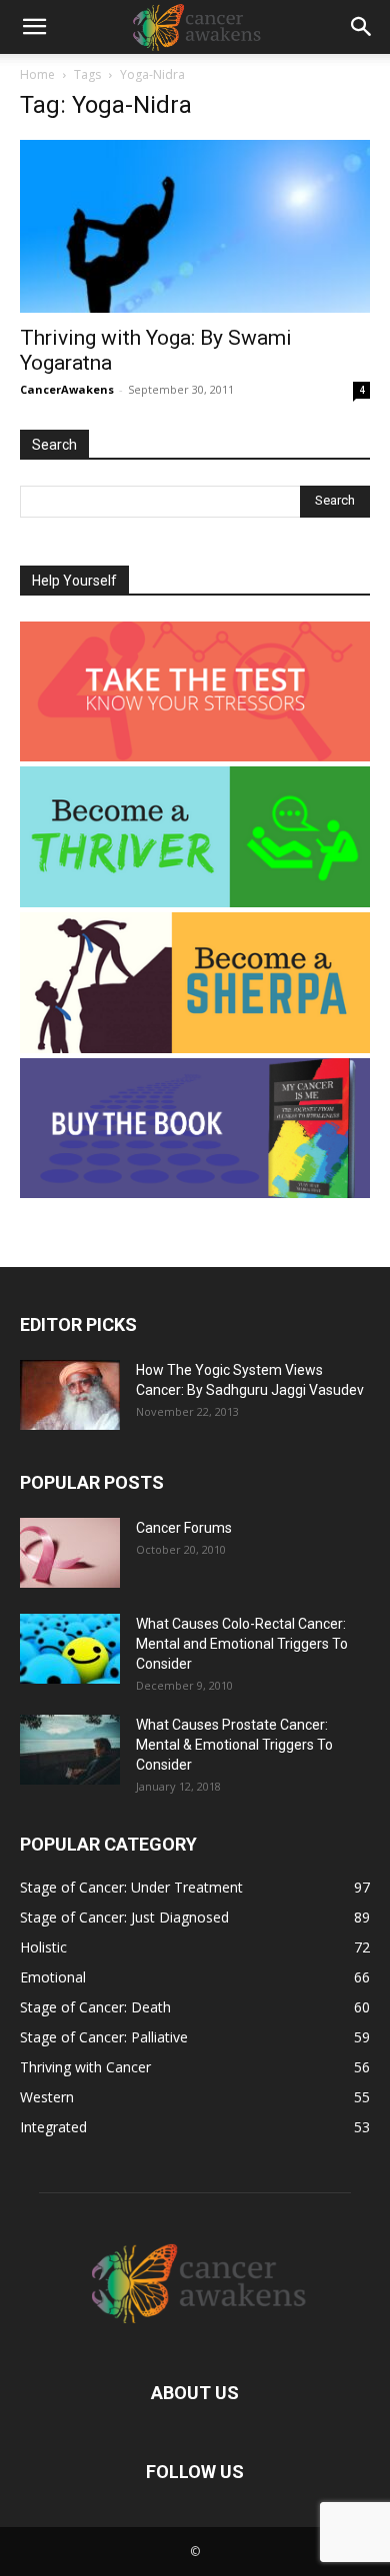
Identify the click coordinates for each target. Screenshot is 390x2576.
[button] (34, 27)
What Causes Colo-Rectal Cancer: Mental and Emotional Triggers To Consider (242, 1644)
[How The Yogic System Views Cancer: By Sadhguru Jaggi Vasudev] (70, 1395)
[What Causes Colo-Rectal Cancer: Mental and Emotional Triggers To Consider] (70, 1649)
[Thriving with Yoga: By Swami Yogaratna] (195, 226)
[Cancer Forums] (70, 1553)
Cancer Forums (184, 1528)
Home (37, 74)
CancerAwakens (67, 389)
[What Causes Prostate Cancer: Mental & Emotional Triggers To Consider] (70, 1750)
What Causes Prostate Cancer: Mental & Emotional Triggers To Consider (234, 1745)
